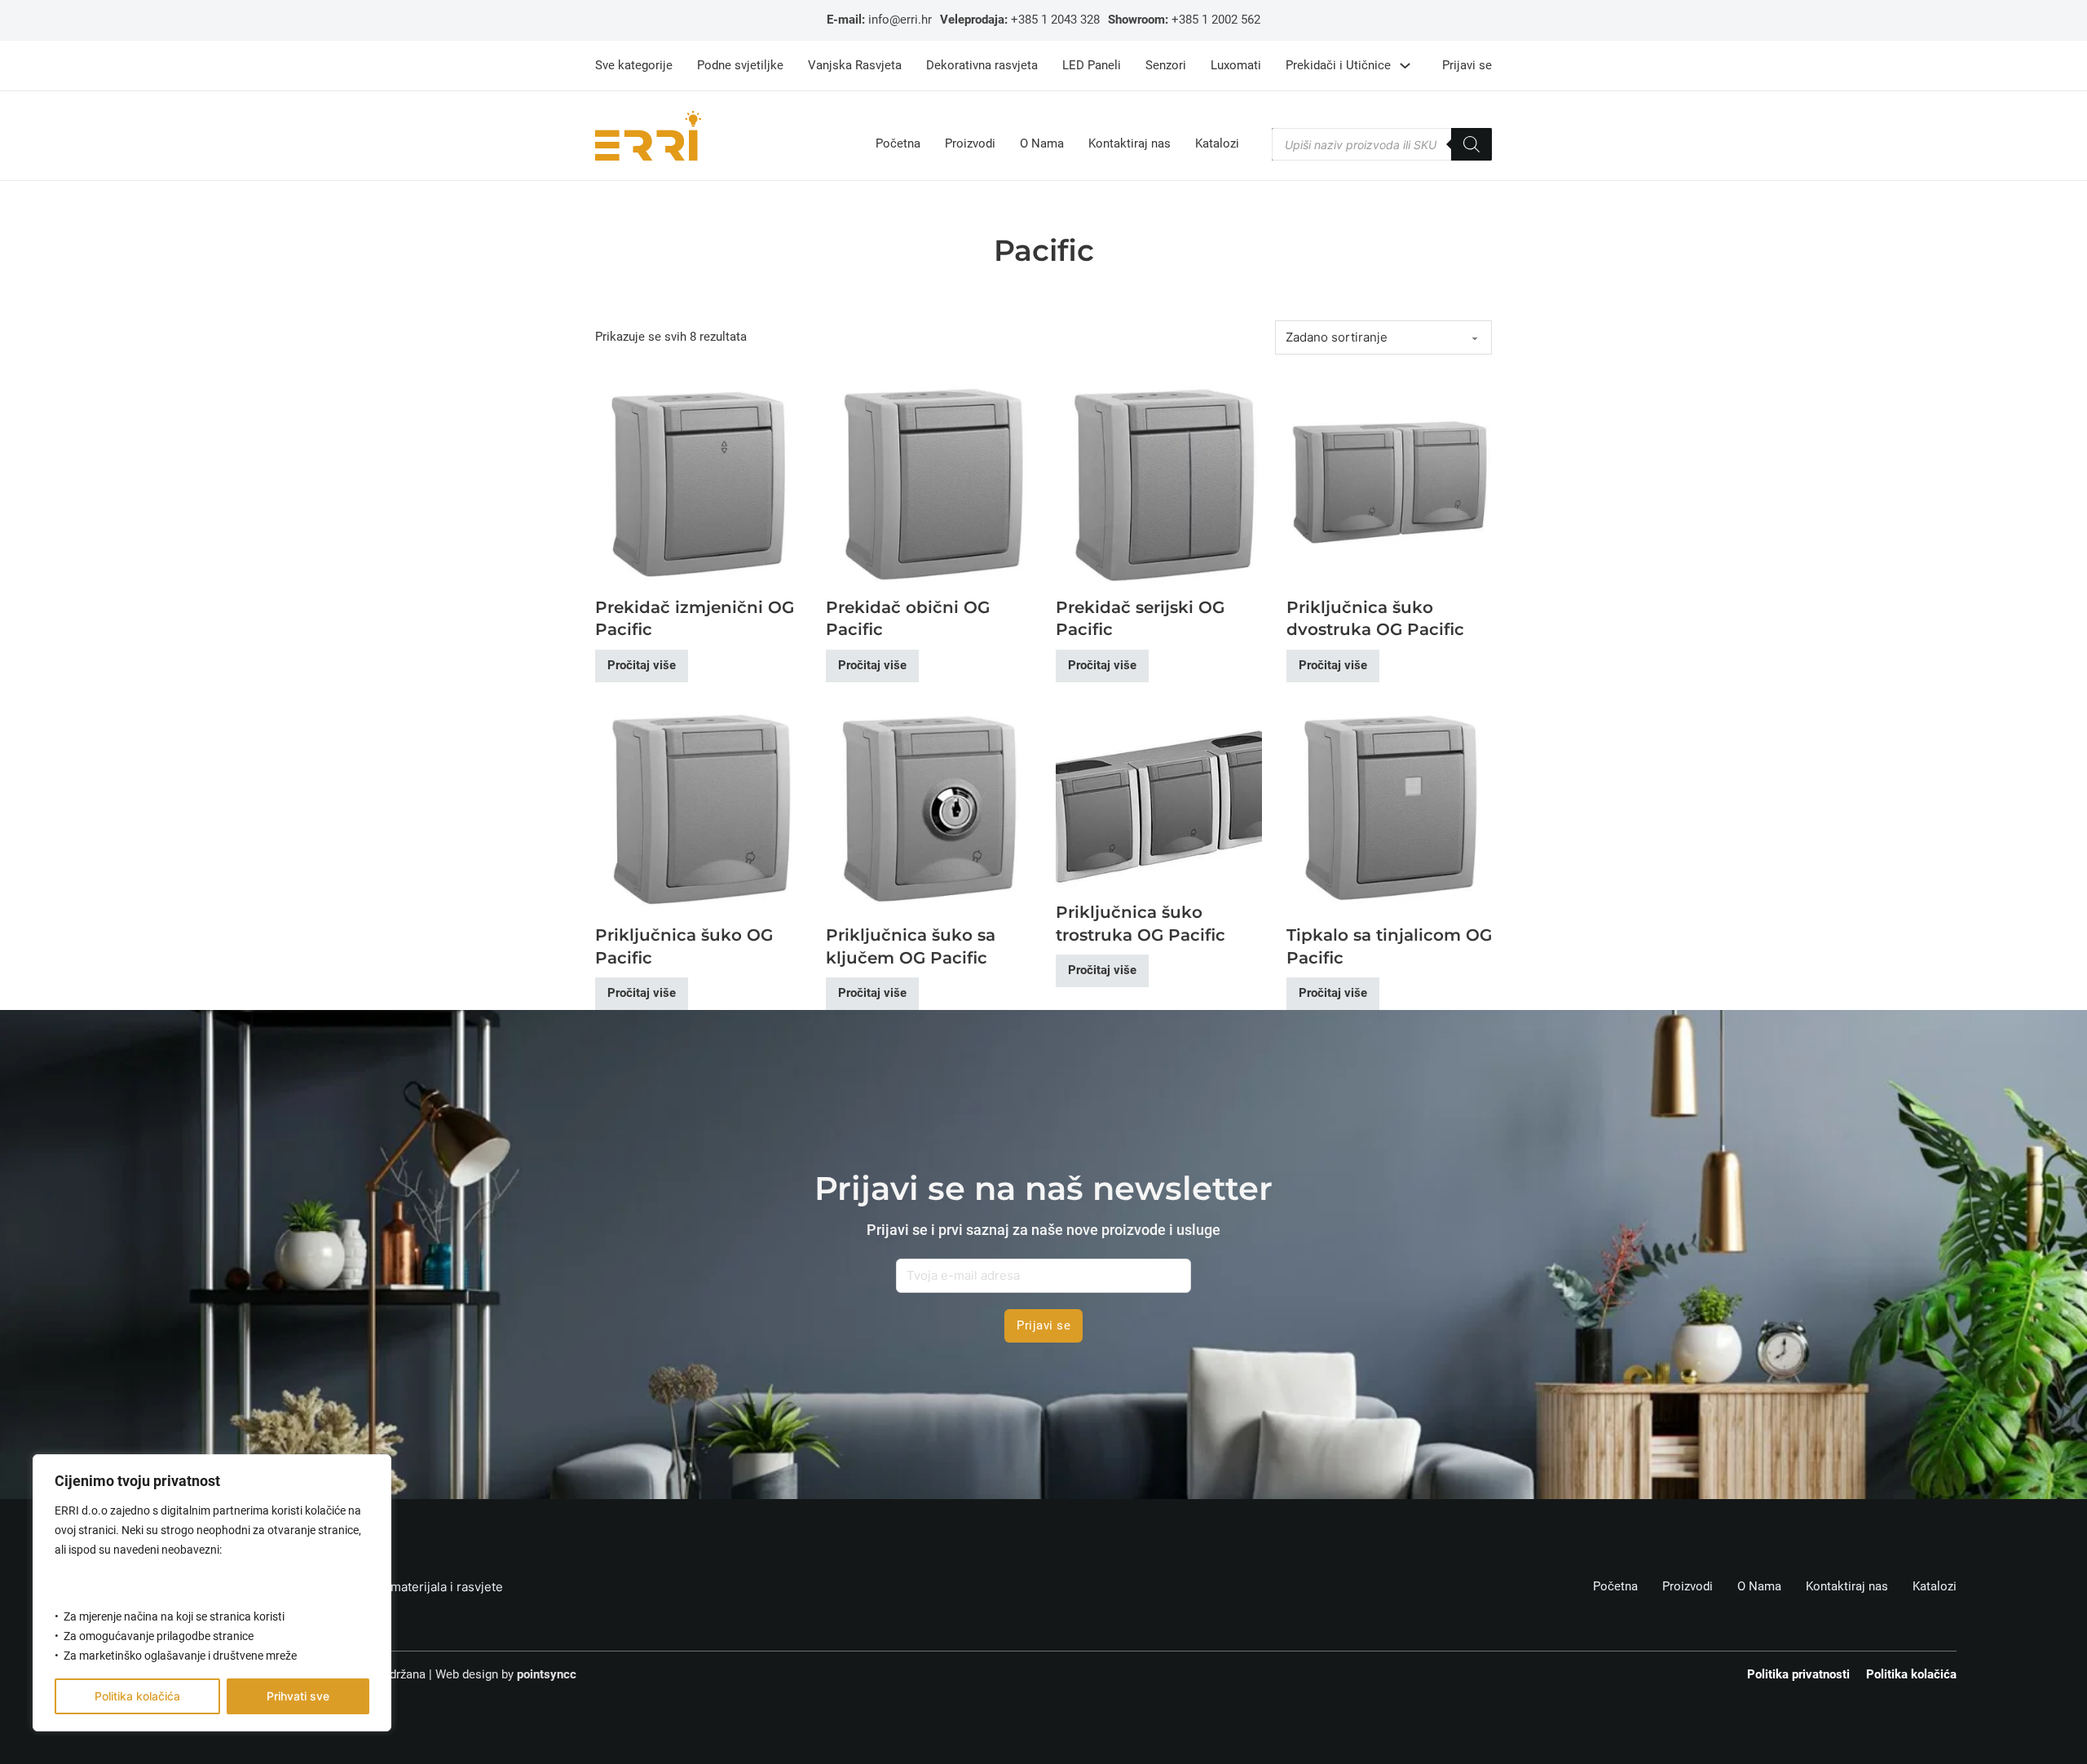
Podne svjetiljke (740, 65)
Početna (898, 144)
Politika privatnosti (1798, 1674)
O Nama (1042, 144)
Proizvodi (970, 144)
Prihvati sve (298, 1696)
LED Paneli (1092, 65)
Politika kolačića (137, 1696)
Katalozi (1217, 144)
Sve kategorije (634, 65)
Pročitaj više (642, 665)
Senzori (1166, 65)
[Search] (1471, 144)
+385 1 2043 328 (1055, 20)
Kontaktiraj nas (1130, 144)
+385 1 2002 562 (1216, 20)
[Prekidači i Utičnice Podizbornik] (1405, 66)
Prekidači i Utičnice (1338, 65)
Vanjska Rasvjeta (855, 65)
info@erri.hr (900, 20)
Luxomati (1236, 65)
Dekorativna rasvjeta (982, 65)
